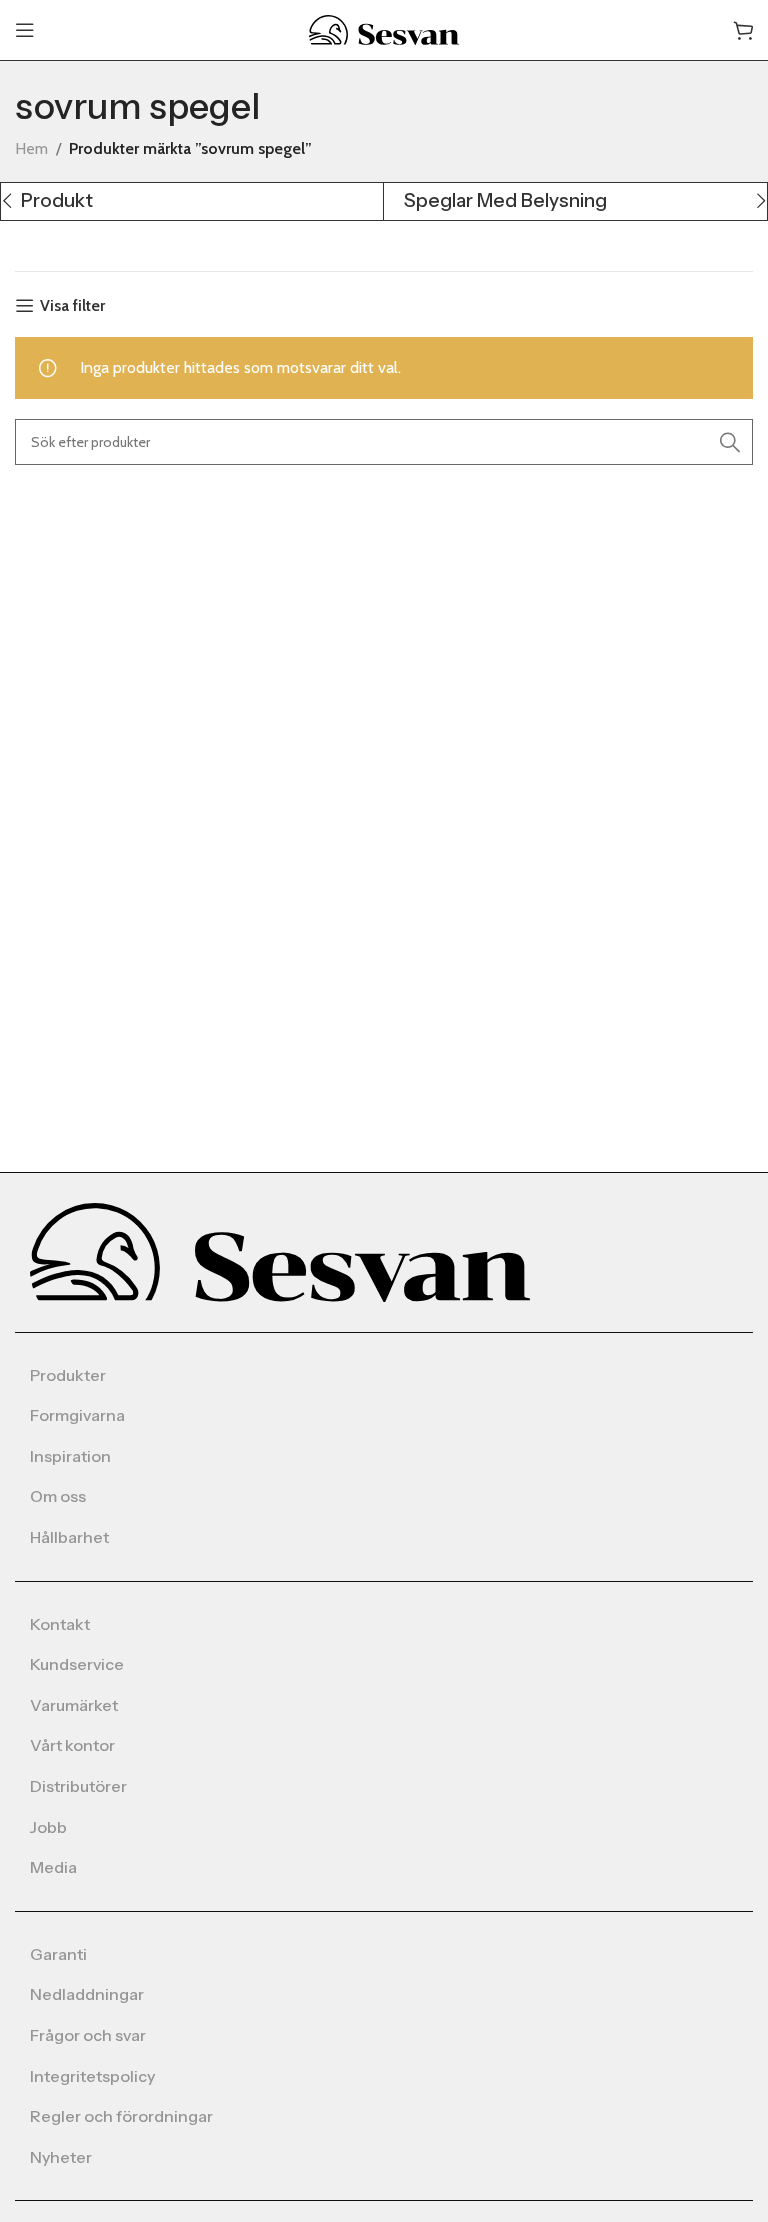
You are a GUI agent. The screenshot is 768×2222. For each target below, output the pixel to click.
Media (53, 1867)
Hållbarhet (69, 1537)
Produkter (68, 1375)
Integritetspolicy (92, 2076)
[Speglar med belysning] (575, 201)
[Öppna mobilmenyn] (25, 30)
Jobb (48, 1827)
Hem (31, 148)
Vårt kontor (72, 1745)
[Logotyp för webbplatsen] (384, 28)
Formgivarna (77, 1415)
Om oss (58, 1496)
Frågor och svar (88, 2035)
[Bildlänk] (280, 1250)
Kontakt (60, 1624)
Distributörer (78, 1786)
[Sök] (730, 442)
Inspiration (70, 1456)
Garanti (58, 1954)
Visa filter (72, 305)
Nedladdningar (87, 1994)
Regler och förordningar (121, 2116)
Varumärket (74, 1705)
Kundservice (77, 1664)
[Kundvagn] (743, 30)
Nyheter (61, 2157)
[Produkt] (192, 201)
